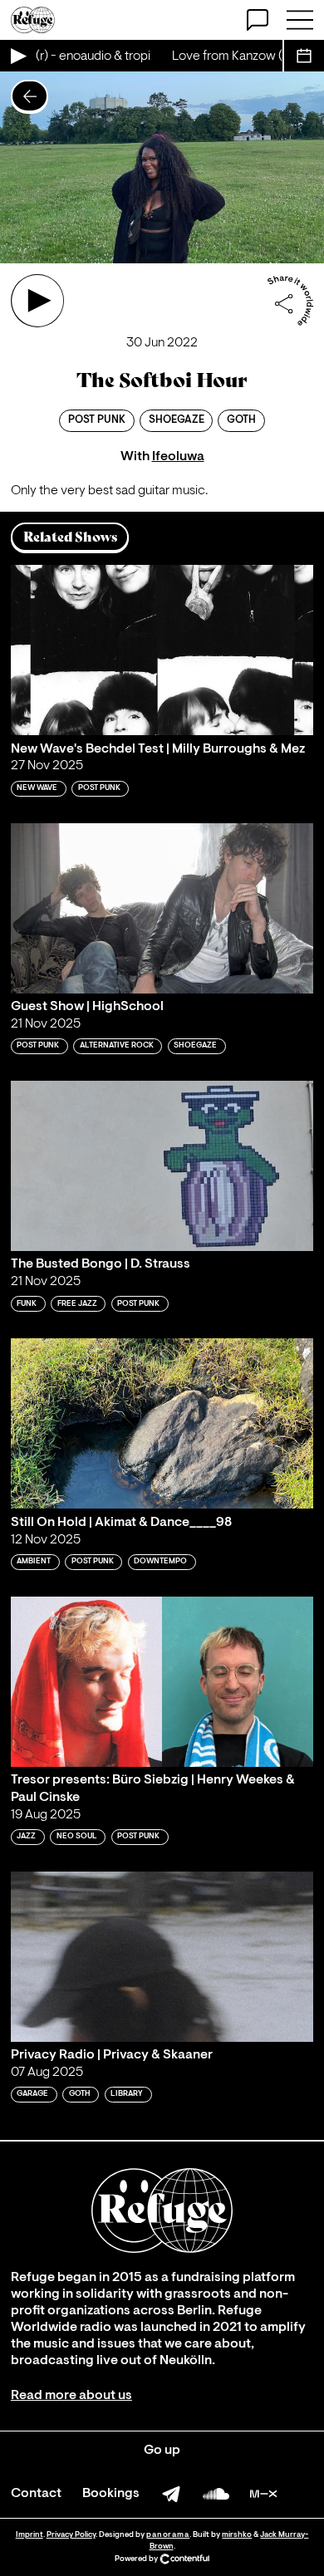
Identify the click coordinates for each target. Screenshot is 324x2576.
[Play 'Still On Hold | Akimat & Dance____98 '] (162, 1423)
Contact (36, 2494)
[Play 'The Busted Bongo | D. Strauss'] (162, 1166)
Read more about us (71, 2396)
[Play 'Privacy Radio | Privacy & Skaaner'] (162, 1957)
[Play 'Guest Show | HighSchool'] (162, 908)
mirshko (237, 2535)
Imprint (29, 2535)
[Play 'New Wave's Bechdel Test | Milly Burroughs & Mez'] (162, 650)
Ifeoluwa (178, 457)
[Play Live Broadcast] (17, 56)
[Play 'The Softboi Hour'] (37, 301)
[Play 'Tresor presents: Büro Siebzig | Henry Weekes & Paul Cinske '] (162, 1682)
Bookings (111, 2494)
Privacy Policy (71, 2535)
